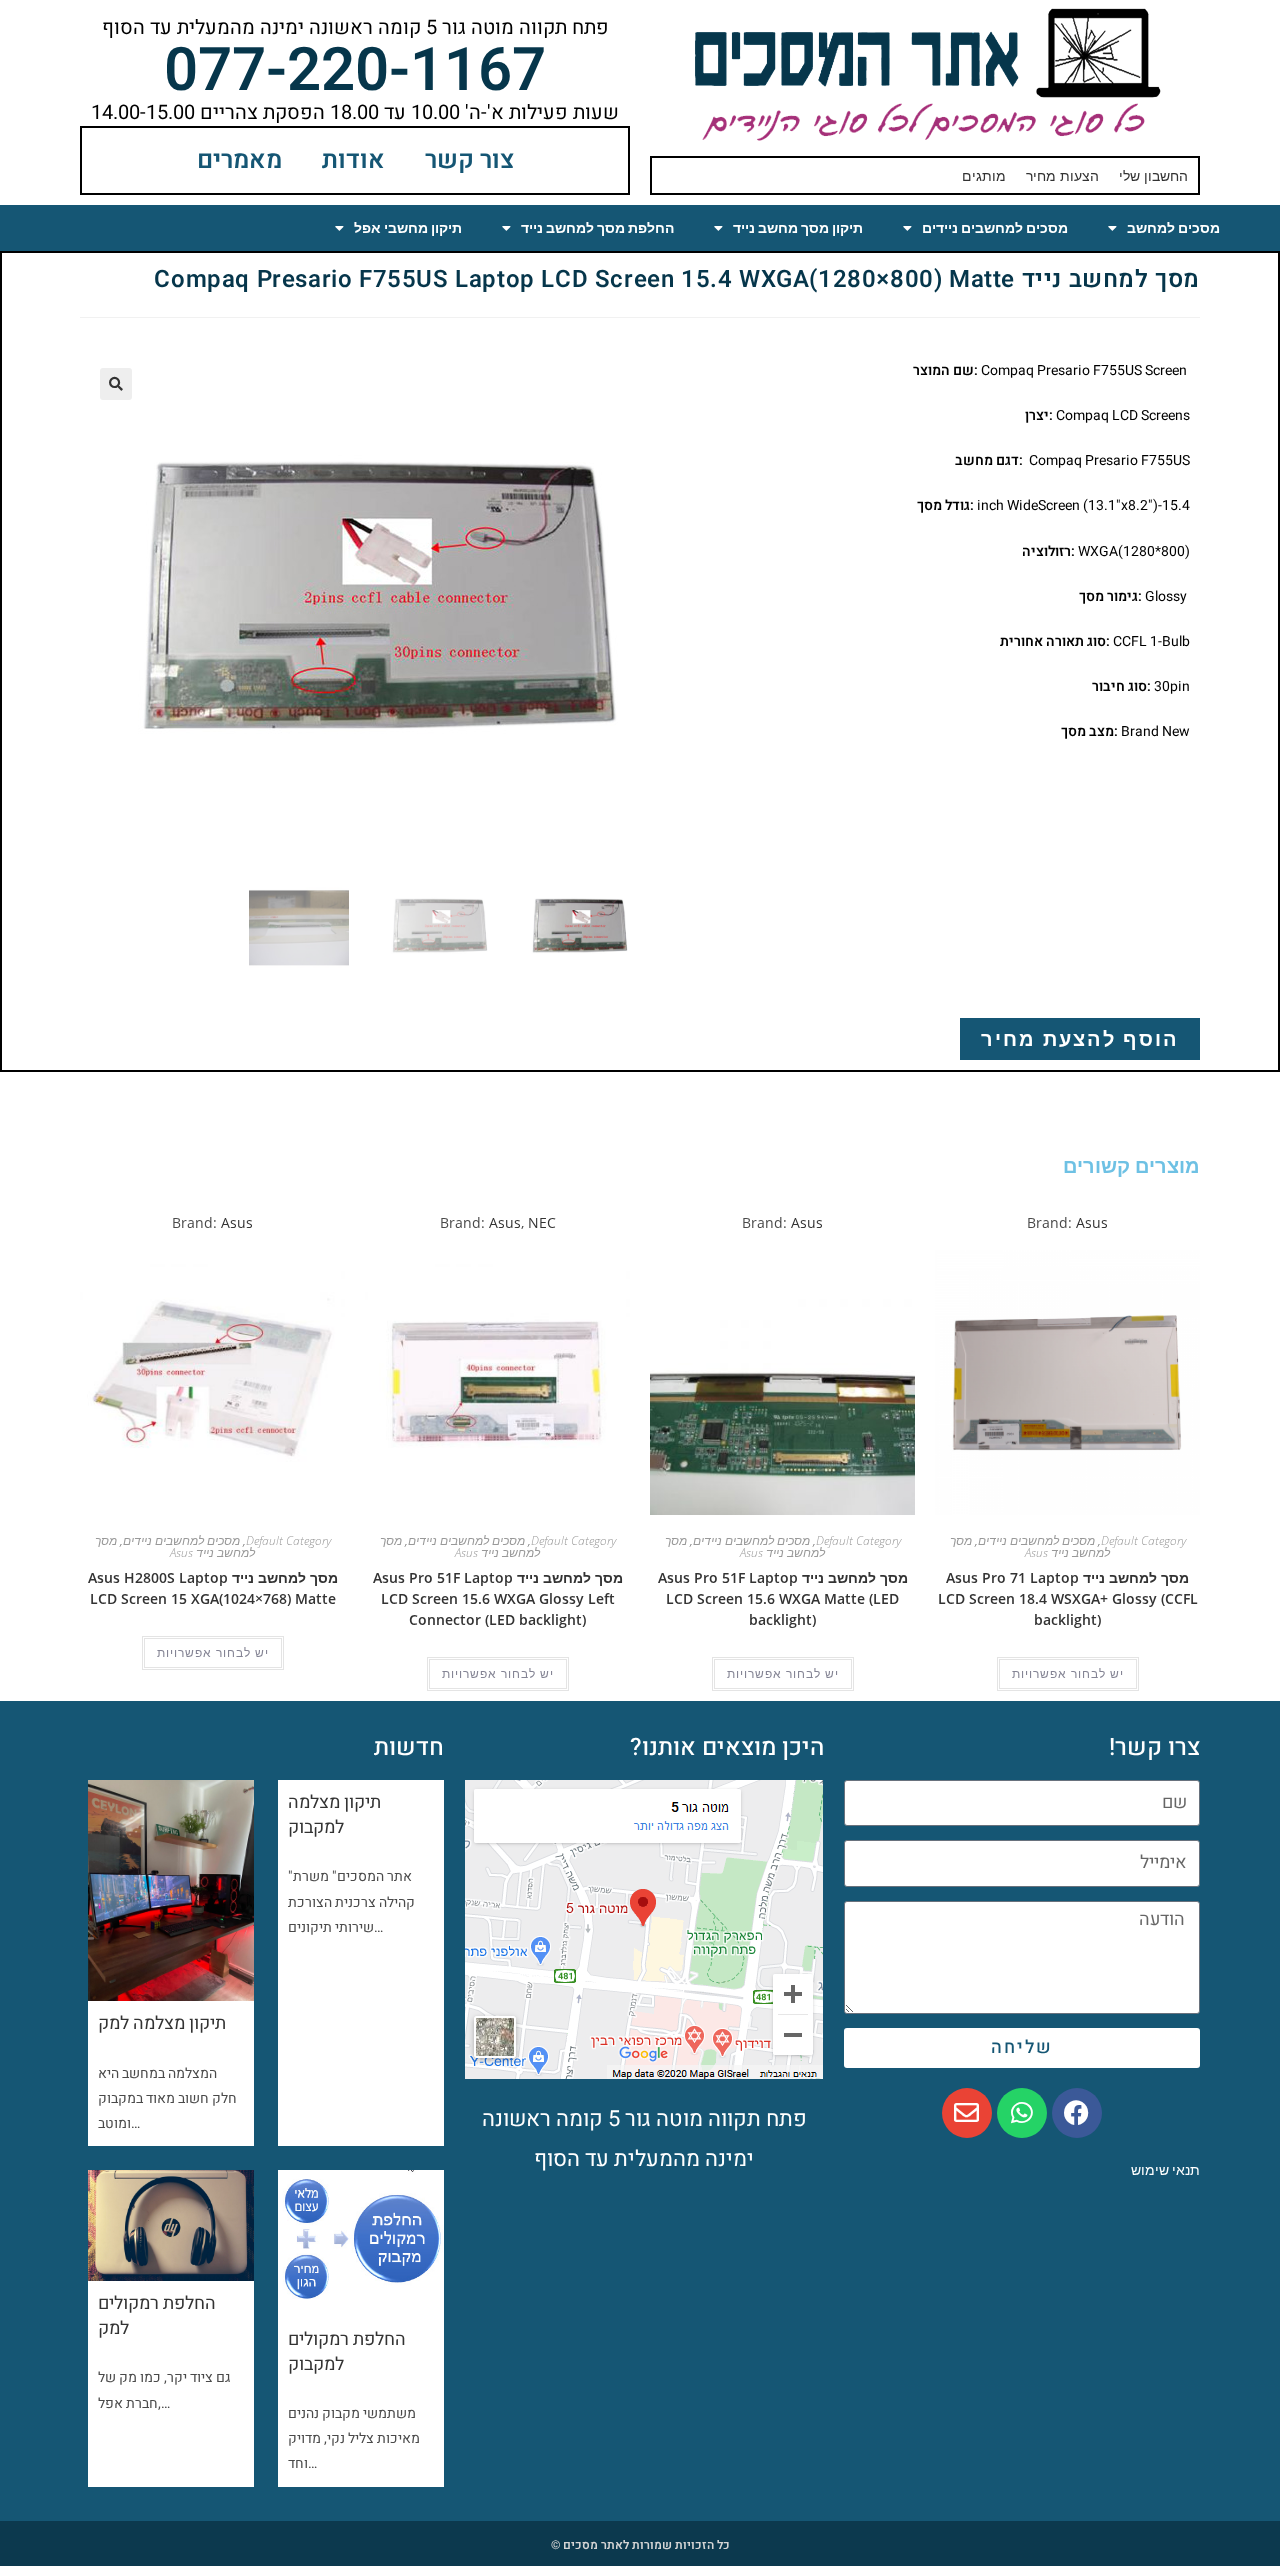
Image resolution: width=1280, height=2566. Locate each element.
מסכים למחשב (1173, 228)
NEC (542, 1222)
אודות (353, 160)
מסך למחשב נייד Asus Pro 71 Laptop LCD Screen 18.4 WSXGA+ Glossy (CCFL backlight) (1068, 1598)
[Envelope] (967, 2113)
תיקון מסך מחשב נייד (798, 228)
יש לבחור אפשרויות (1068, 1674)
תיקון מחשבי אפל (408, 228)
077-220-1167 (355, 71)
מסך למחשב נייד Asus (1030, 1546)
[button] (116, 384)
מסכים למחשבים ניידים (995, 228)
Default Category (1143, 1540)
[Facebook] (1077, 2113)
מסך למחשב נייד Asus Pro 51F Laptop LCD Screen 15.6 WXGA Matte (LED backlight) (783, 1598)
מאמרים (239, 160)
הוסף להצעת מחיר (1080, 1038)
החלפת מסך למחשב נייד (597, 228)
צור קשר (469, 160)
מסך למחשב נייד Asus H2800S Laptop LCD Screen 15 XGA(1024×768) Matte (213, 1588)
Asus (1092, 1222)
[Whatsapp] (1022, 2113)
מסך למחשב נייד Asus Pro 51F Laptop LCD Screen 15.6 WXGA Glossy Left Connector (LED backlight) (498, 1598)
